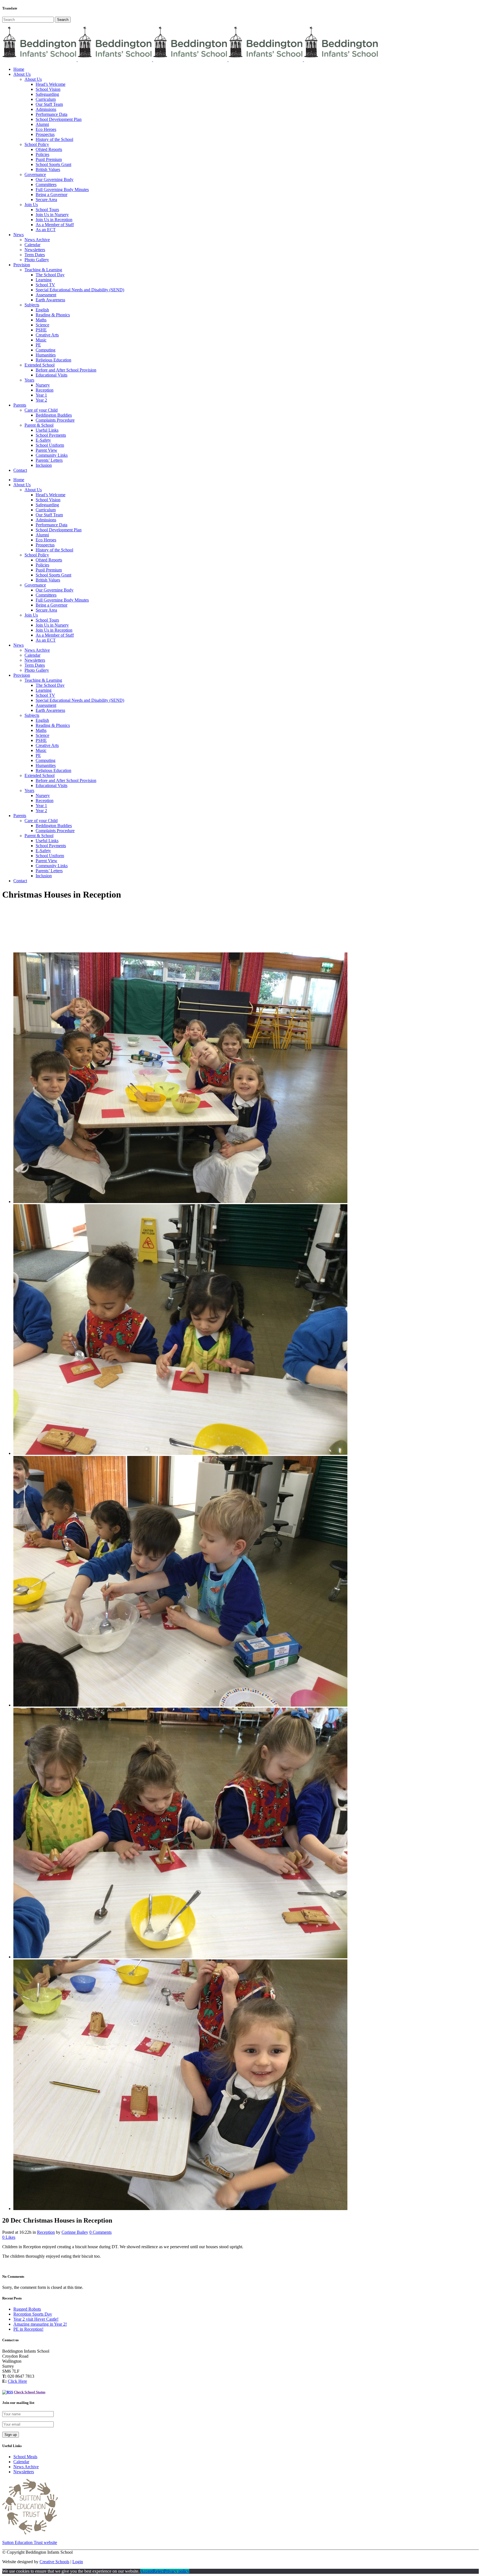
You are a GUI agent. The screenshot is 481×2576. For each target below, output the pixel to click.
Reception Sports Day (33, 2314)
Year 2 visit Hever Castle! (36, 2319)
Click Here (17, 2381)
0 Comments (100, 2232)
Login (78, 2562)
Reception (46, 2232)
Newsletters (24, 2472)
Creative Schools (54, 2562)
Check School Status (30, 2392)
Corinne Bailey (75, 2232)
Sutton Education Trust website (30, 2542)
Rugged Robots (27, 2309)
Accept (147, 2571)
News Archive (26, 2467)
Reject (158, 2571)
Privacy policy (177, 2571)
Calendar (21, 2462)
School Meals (25, 2457)
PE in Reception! (28, 2329)
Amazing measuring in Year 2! (40, 2324)
